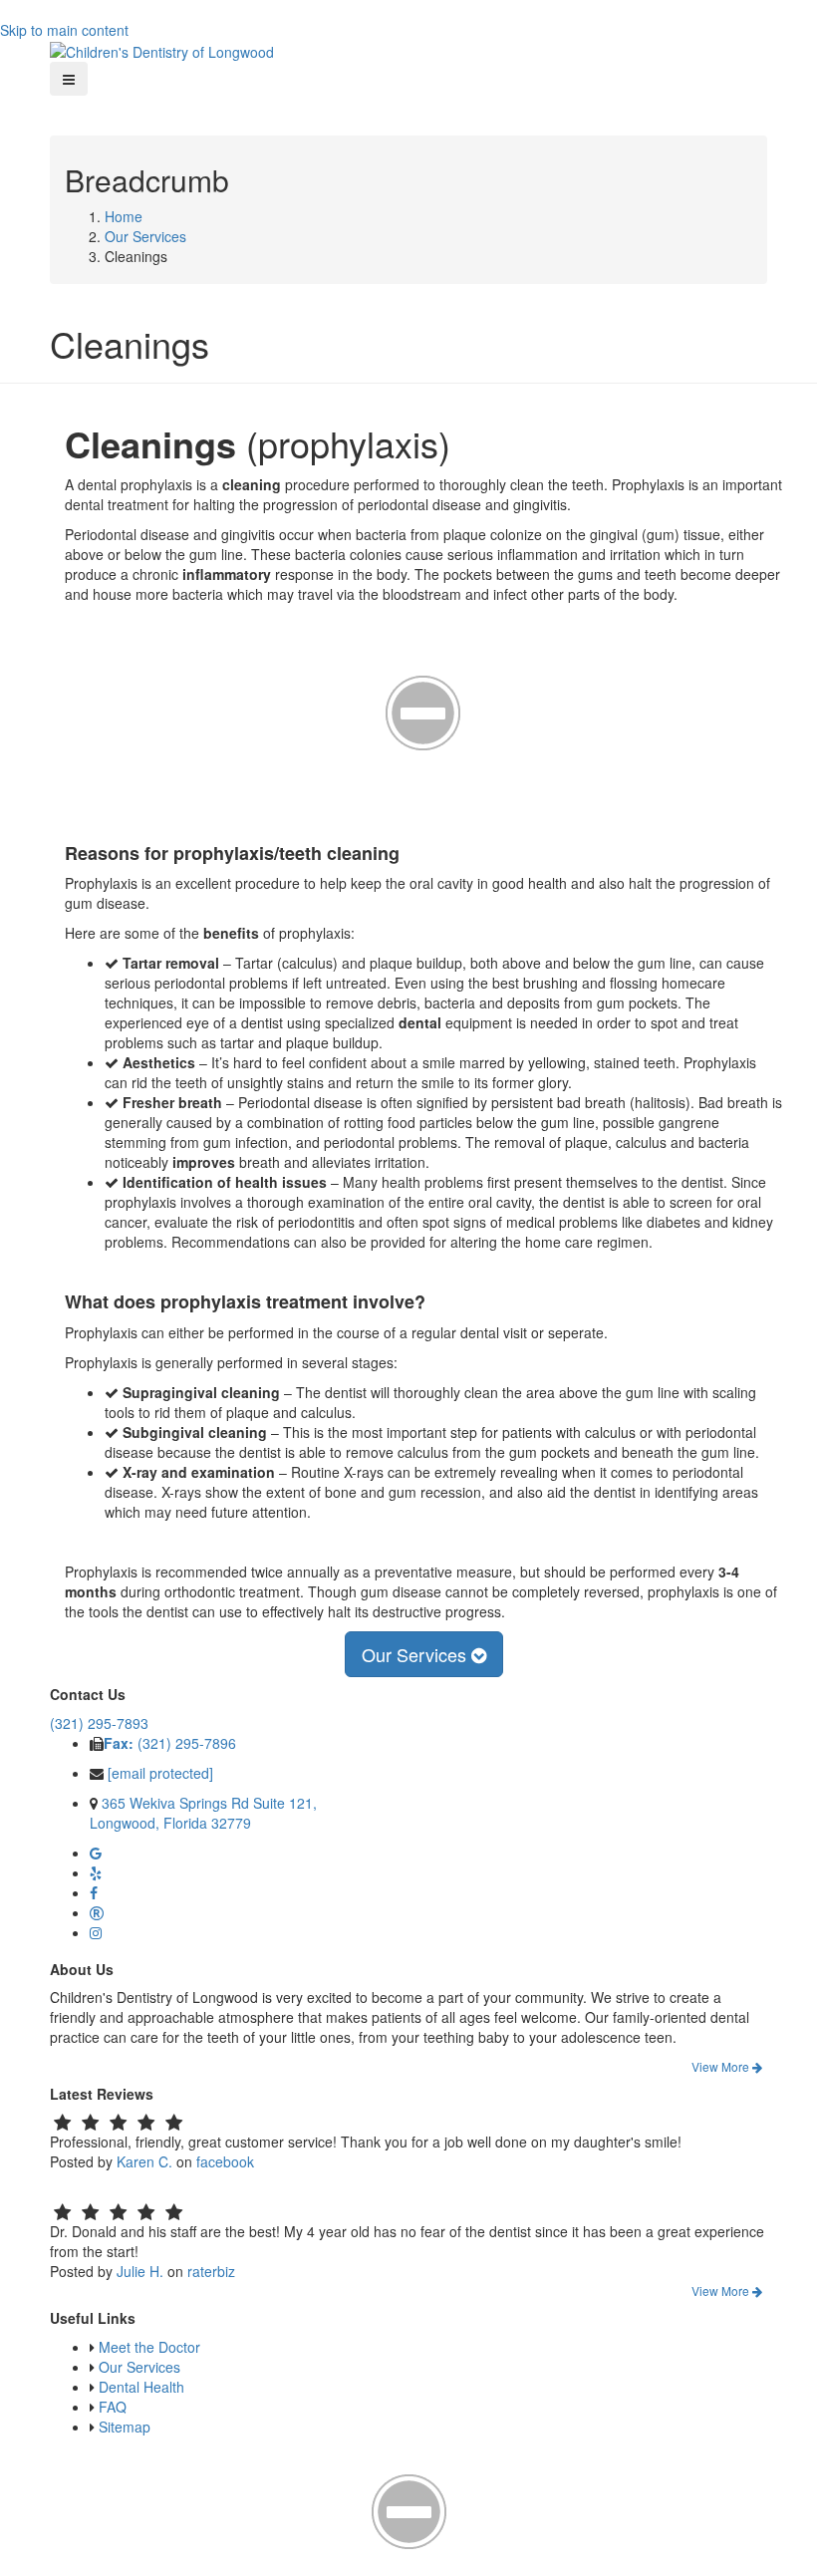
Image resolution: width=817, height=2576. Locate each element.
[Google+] (96, 1853)
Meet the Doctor (149, 2347)
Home (124, 216)
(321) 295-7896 (170, 1743)
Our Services (145, 236)
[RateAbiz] (97, 1912)
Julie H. (140, 2271)
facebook (225, 2161)
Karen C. (144, 2161)
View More (722, 2066)
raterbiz (211, 2271)
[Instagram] (96, 1932)
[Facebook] (94, 1892)
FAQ (113, 2407)
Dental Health (141, 2387)
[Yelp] (96, 1872)
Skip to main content (64, 30)
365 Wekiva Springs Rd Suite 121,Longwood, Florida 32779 (203, 1813)
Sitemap (125, 2427)
